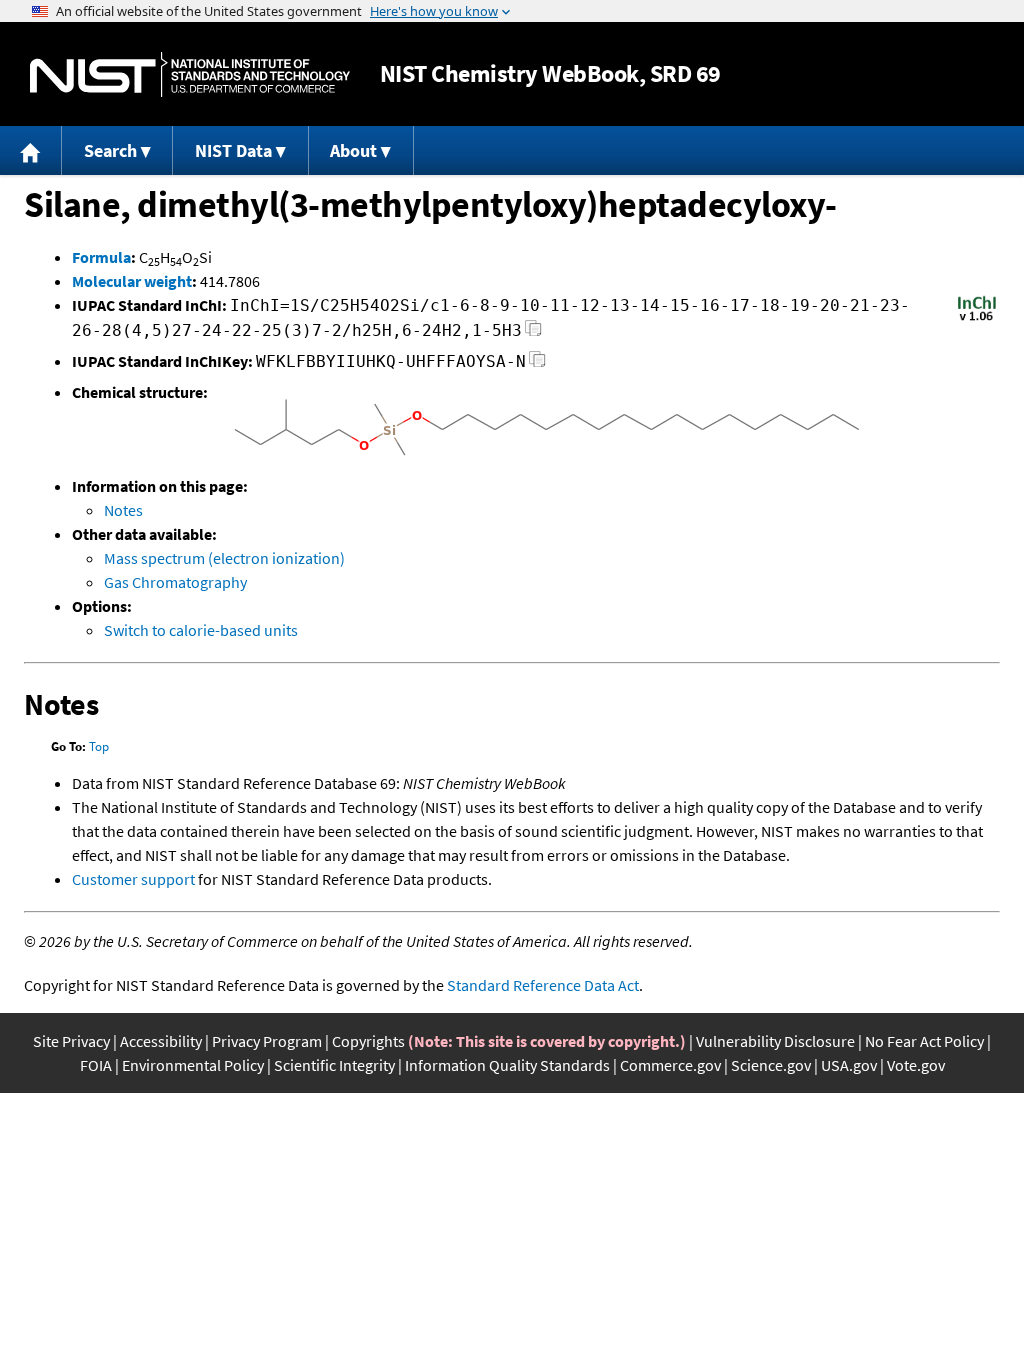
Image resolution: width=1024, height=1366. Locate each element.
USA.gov (849, 1065)
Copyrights (368, 1041)
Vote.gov (916, 1065)
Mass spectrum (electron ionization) (224, 558)
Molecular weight (132, 281)
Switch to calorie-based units (201, 630)
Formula (101, 257)
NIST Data (233, 150)
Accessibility (161, 1041)
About (353, 150)
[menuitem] (31, 150)
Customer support (133, 879)
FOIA (96, 1065)
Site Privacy (71, 1041)
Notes (123, 510)
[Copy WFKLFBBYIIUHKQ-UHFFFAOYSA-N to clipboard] (537, 364)
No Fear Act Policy (924, 1041)
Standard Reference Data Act (543, 985)
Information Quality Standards (507, 1065)
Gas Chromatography (175, 582)
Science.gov (771, 1065)
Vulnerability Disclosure (775, 1041)
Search (110, 150)
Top (99, 746)
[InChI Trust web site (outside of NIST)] (977, 319)
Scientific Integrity (334, 1065)
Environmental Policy (193, 1065)
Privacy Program (267, 1041)
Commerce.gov (670, 1065)
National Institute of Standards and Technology (190, 74)
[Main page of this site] (31, 150)
